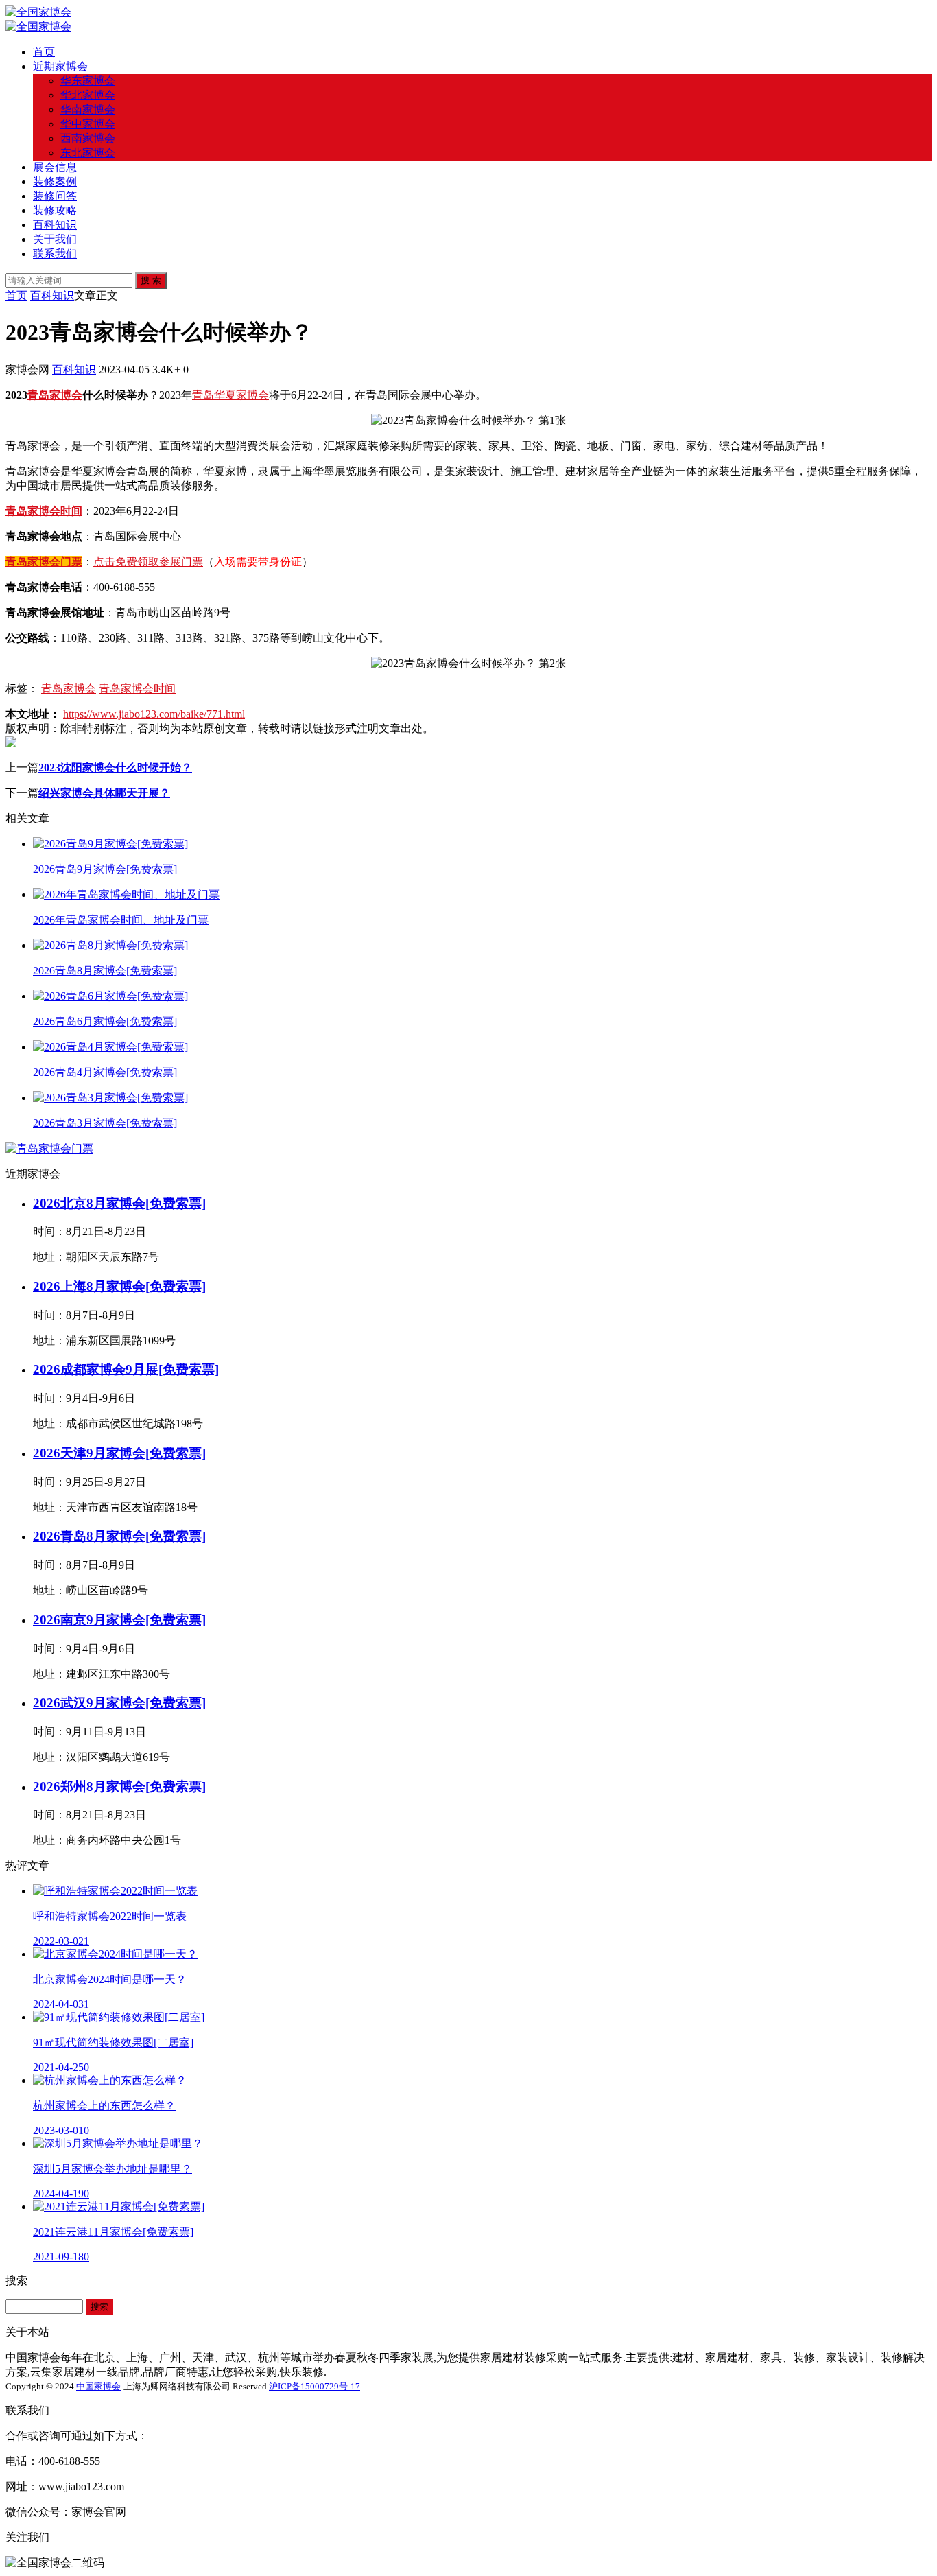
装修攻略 (55, 210)
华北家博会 (88, 95)
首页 (44, 52)
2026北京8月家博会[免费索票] (119, 1203)
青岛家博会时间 (44, 511)
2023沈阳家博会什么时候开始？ (115, 768)
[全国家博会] (38, 12)
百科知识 (55, 225)
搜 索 (151, 280)
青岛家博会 (55, 395)
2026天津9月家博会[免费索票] (119, 1453)
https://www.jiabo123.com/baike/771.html (154, 714)
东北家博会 (88, 153)
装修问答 (55, 196)
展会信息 (55, 167)
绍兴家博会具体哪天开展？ (104, 793)
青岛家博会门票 (44, 562)
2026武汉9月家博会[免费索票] (119, 1703)
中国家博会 (98, 2386)
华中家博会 (88, 124)
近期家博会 (60, 66)
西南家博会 (88, 138)
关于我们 (55, 239)
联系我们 (55, 254)
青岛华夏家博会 (230, 395)
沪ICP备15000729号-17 (315, 2386)
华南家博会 (88, 109)
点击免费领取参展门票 (148, 562)
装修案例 (55, 182)
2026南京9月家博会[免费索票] (119, 1620)
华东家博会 (88, 81)
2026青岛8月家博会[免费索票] (119, 1536)
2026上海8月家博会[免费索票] (119, 1286)
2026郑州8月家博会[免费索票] (119, 1787)
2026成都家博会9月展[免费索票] (126, 1369)
